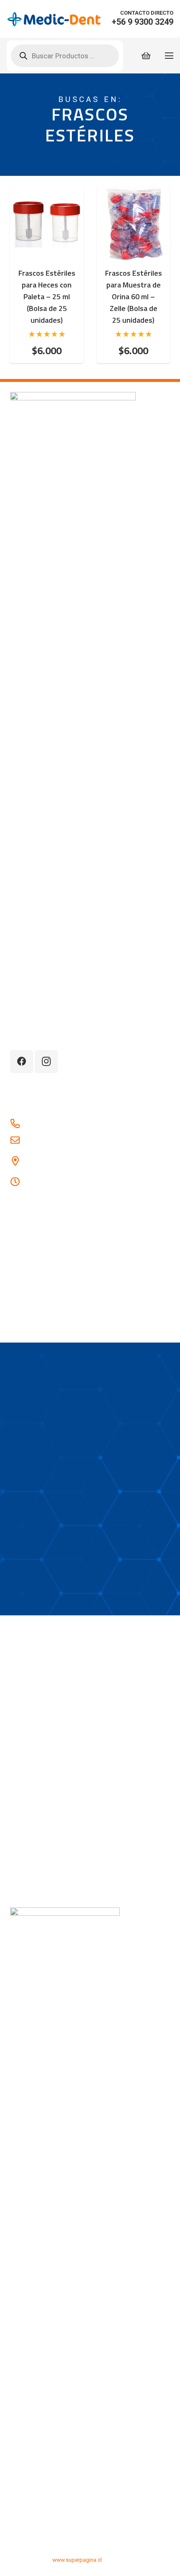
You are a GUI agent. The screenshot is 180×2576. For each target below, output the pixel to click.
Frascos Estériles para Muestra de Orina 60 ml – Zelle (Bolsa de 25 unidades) (134, 297)
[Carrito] (146, 56)
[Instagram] (46, 1062)
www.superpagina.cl (77, 2560)
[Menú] (169, 56)
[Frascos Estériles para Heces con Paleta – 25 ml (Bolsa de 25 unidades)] (47, 193)
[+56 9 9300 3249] (19, 1124)
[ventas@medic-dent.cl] (19, 1141)
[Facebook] (22, 1062)
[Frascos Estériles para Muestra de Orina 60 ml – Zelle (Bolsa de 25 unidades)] (133, 193)
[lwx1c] (54, 19)
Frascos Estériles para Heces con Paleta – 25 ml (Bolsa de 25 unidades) (47, 297)
